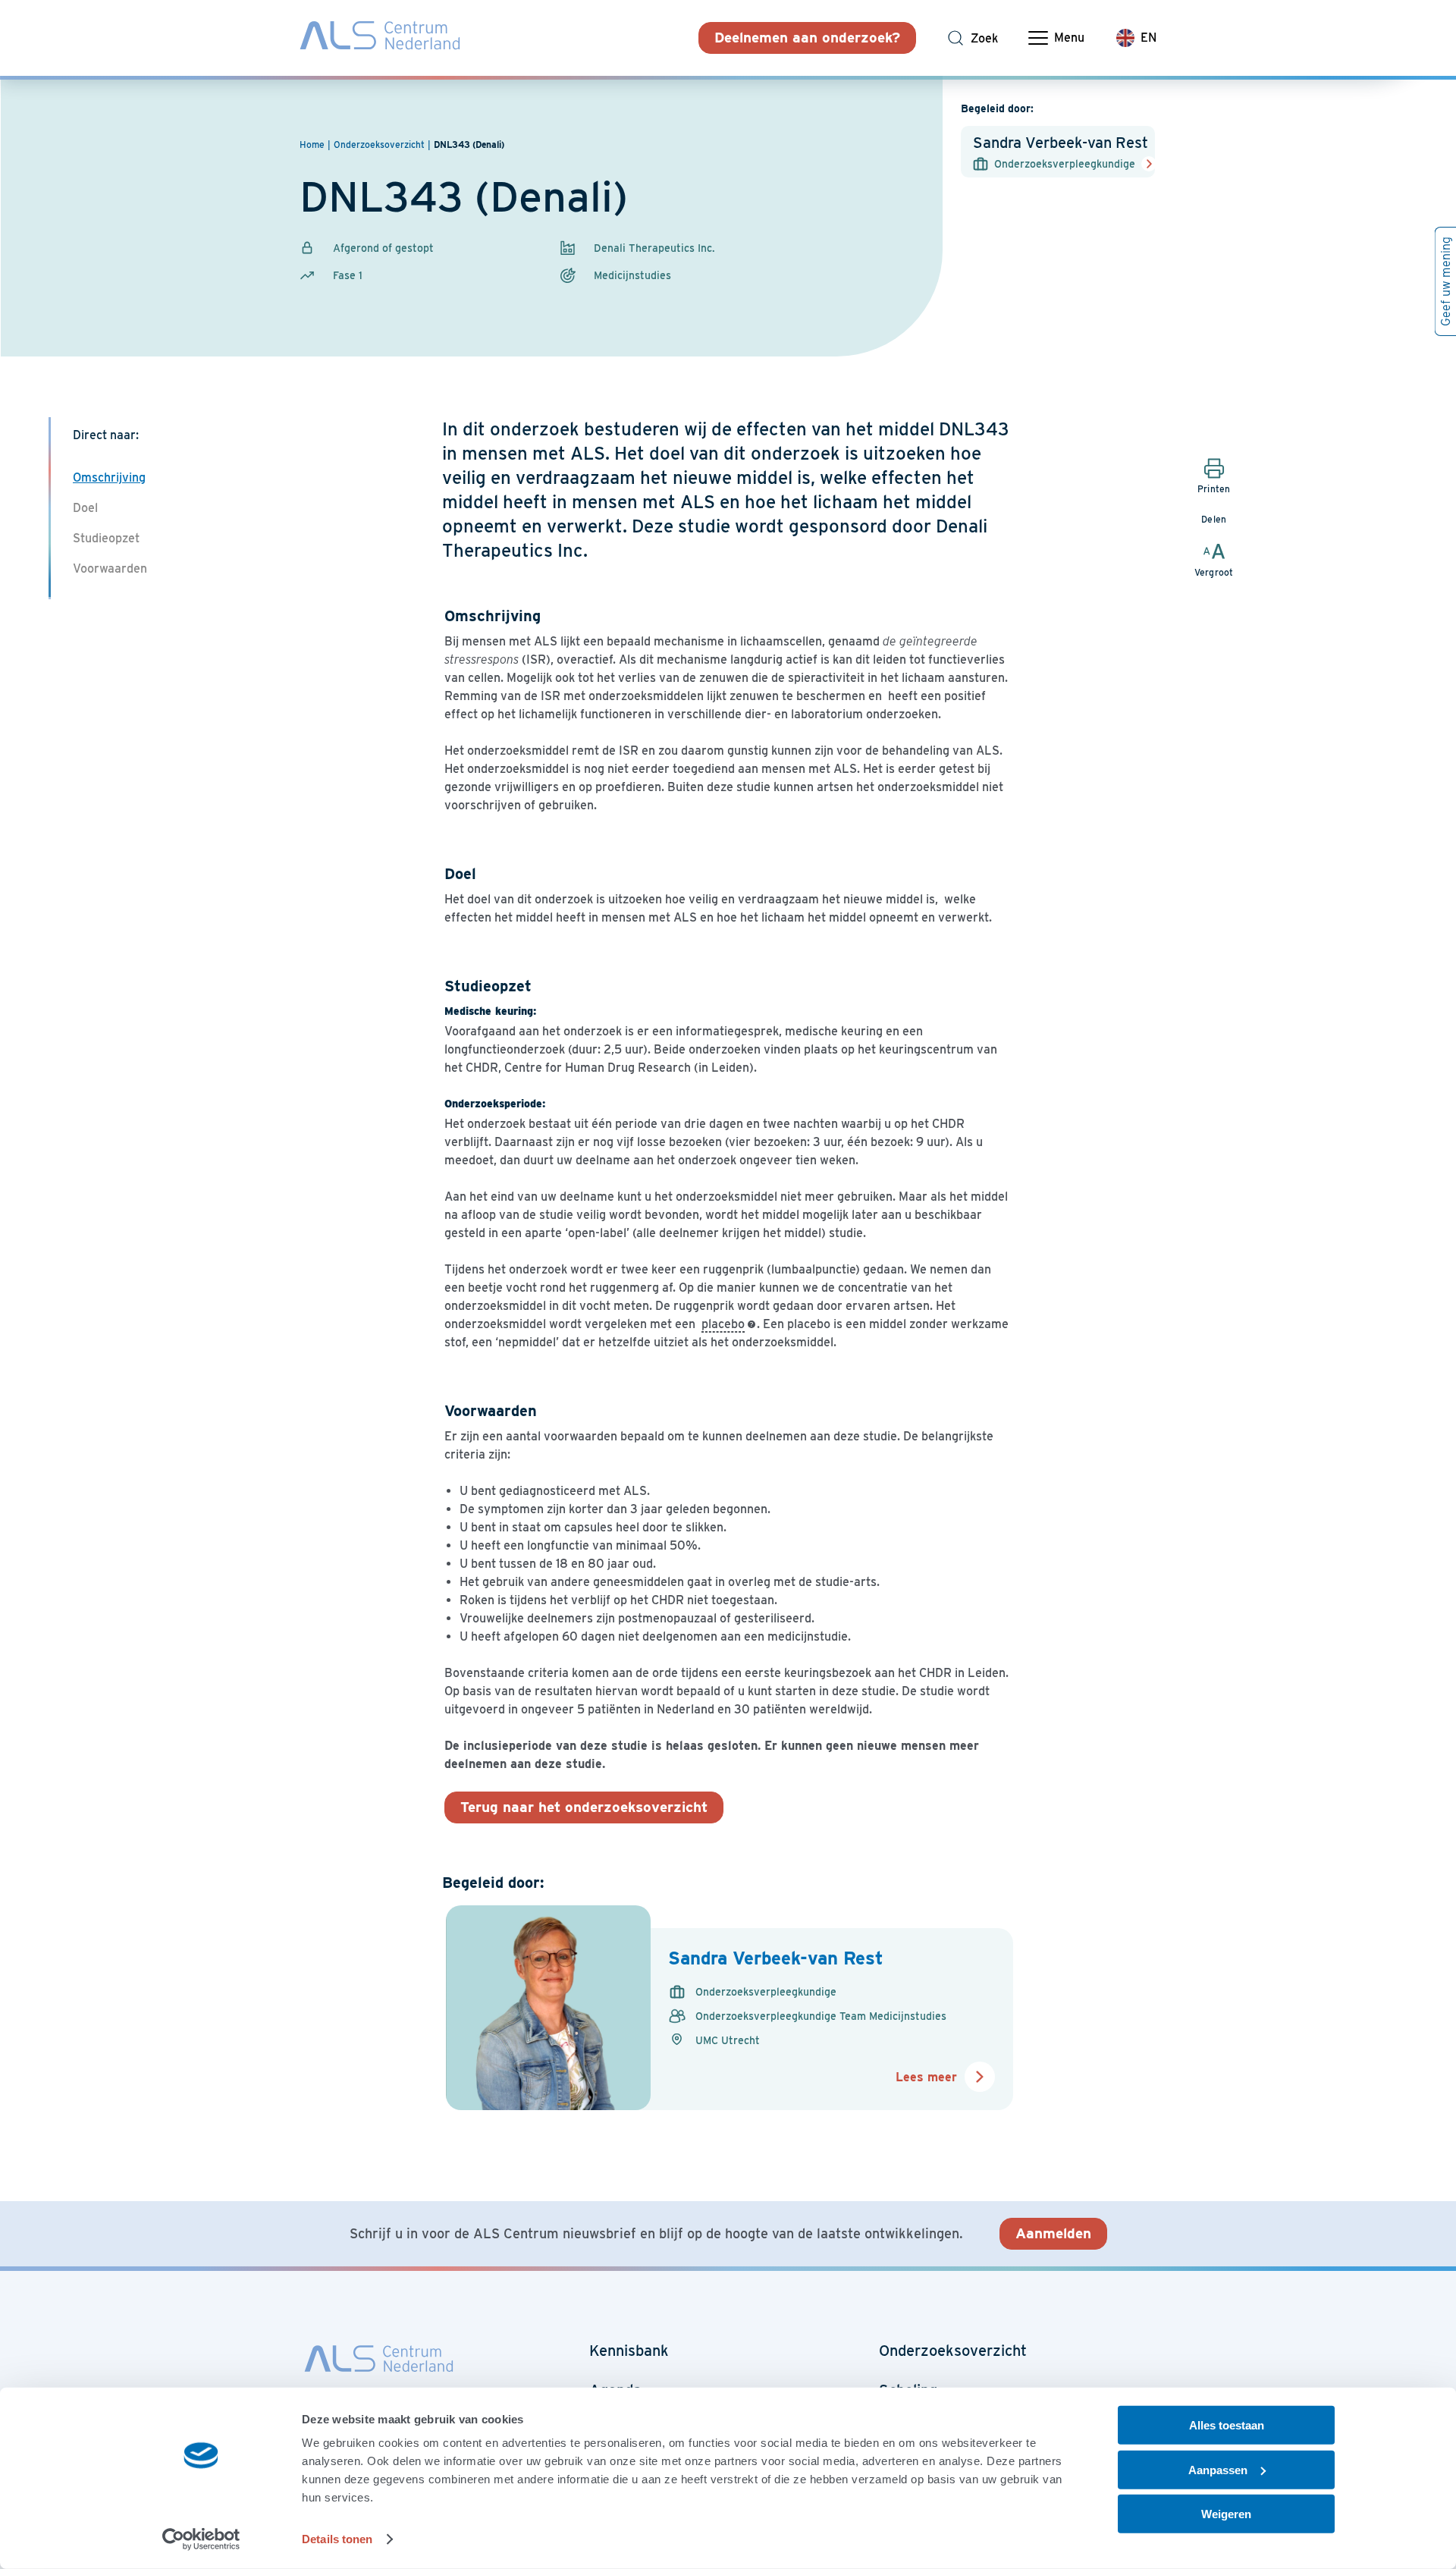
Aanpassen (1218, 2469)
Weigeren (1226, 2514)
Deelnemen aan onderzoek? (807, 38)
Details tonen (337, 2539)
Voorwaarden (110, 568)
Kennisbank (629, 2351)
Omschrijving (109, 477)
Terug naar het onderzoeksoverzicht (584, 1807)
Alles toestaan (1227, 2425)
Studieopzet (106, 538)
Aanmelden (1053, 2233)
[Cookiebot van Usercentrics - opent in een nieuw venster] (201, 2539)
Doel (85, 508)
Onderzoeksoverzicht (953, 2351)
